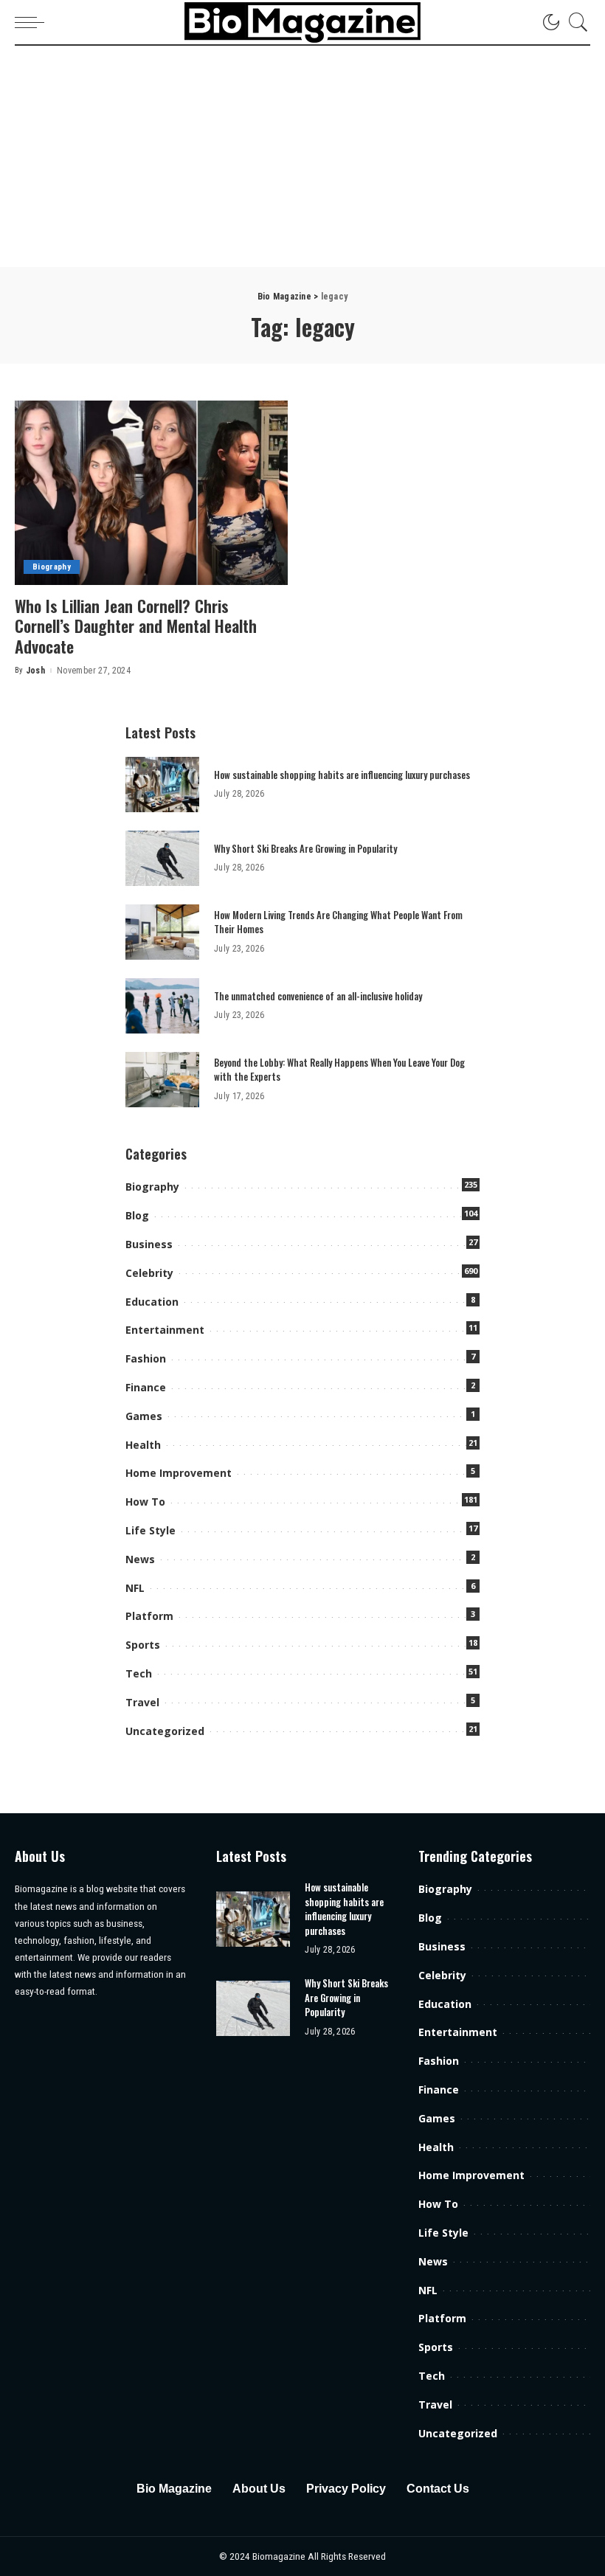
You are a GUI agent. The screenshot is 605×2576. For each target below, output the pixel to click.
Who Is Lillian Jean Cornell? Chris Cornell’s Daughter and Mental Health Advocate (136, 626)
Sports (143, 1645)
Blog (137, 1215)
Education (152, 1302)
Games (144, 1416)
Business (149, 1244)
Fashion (146, 1358)
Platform (149, 1616)
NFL (135, 1588)
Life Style (151, 1530)
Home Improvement (179, 1473)
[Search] (575, 22)
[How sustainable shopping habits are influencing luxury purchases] (162, 785)
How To (145, 1502)
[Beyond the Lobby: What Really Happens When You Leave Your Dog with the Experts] (162, 1080)
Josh (35, 671)
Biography (52, 567)
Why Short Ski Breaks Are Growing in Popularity (305, 848)
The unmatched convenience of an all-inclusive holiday (318, 996)
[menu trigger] (33, 22)
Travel (142, 1702)
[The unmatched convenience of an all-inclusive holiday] (162, 1006)
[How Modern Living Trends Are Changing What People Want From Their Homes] (162, 932)
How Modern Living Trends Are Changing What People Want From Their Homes (338, 922)
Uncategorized (165, 1731)
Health (143, 1445)
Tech (139, 1673)
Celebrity (149, 1273)
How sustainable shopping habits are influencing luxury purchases (342, 775)
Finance (146, 1387)
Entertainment (165, 1330)
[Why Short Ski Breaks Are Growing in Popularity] (162, 858)
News (140, 1559)
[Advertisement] (302, 156)
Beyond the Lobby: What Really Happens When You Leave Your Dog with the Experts (339, 1070)
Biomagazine (280, 2556)
